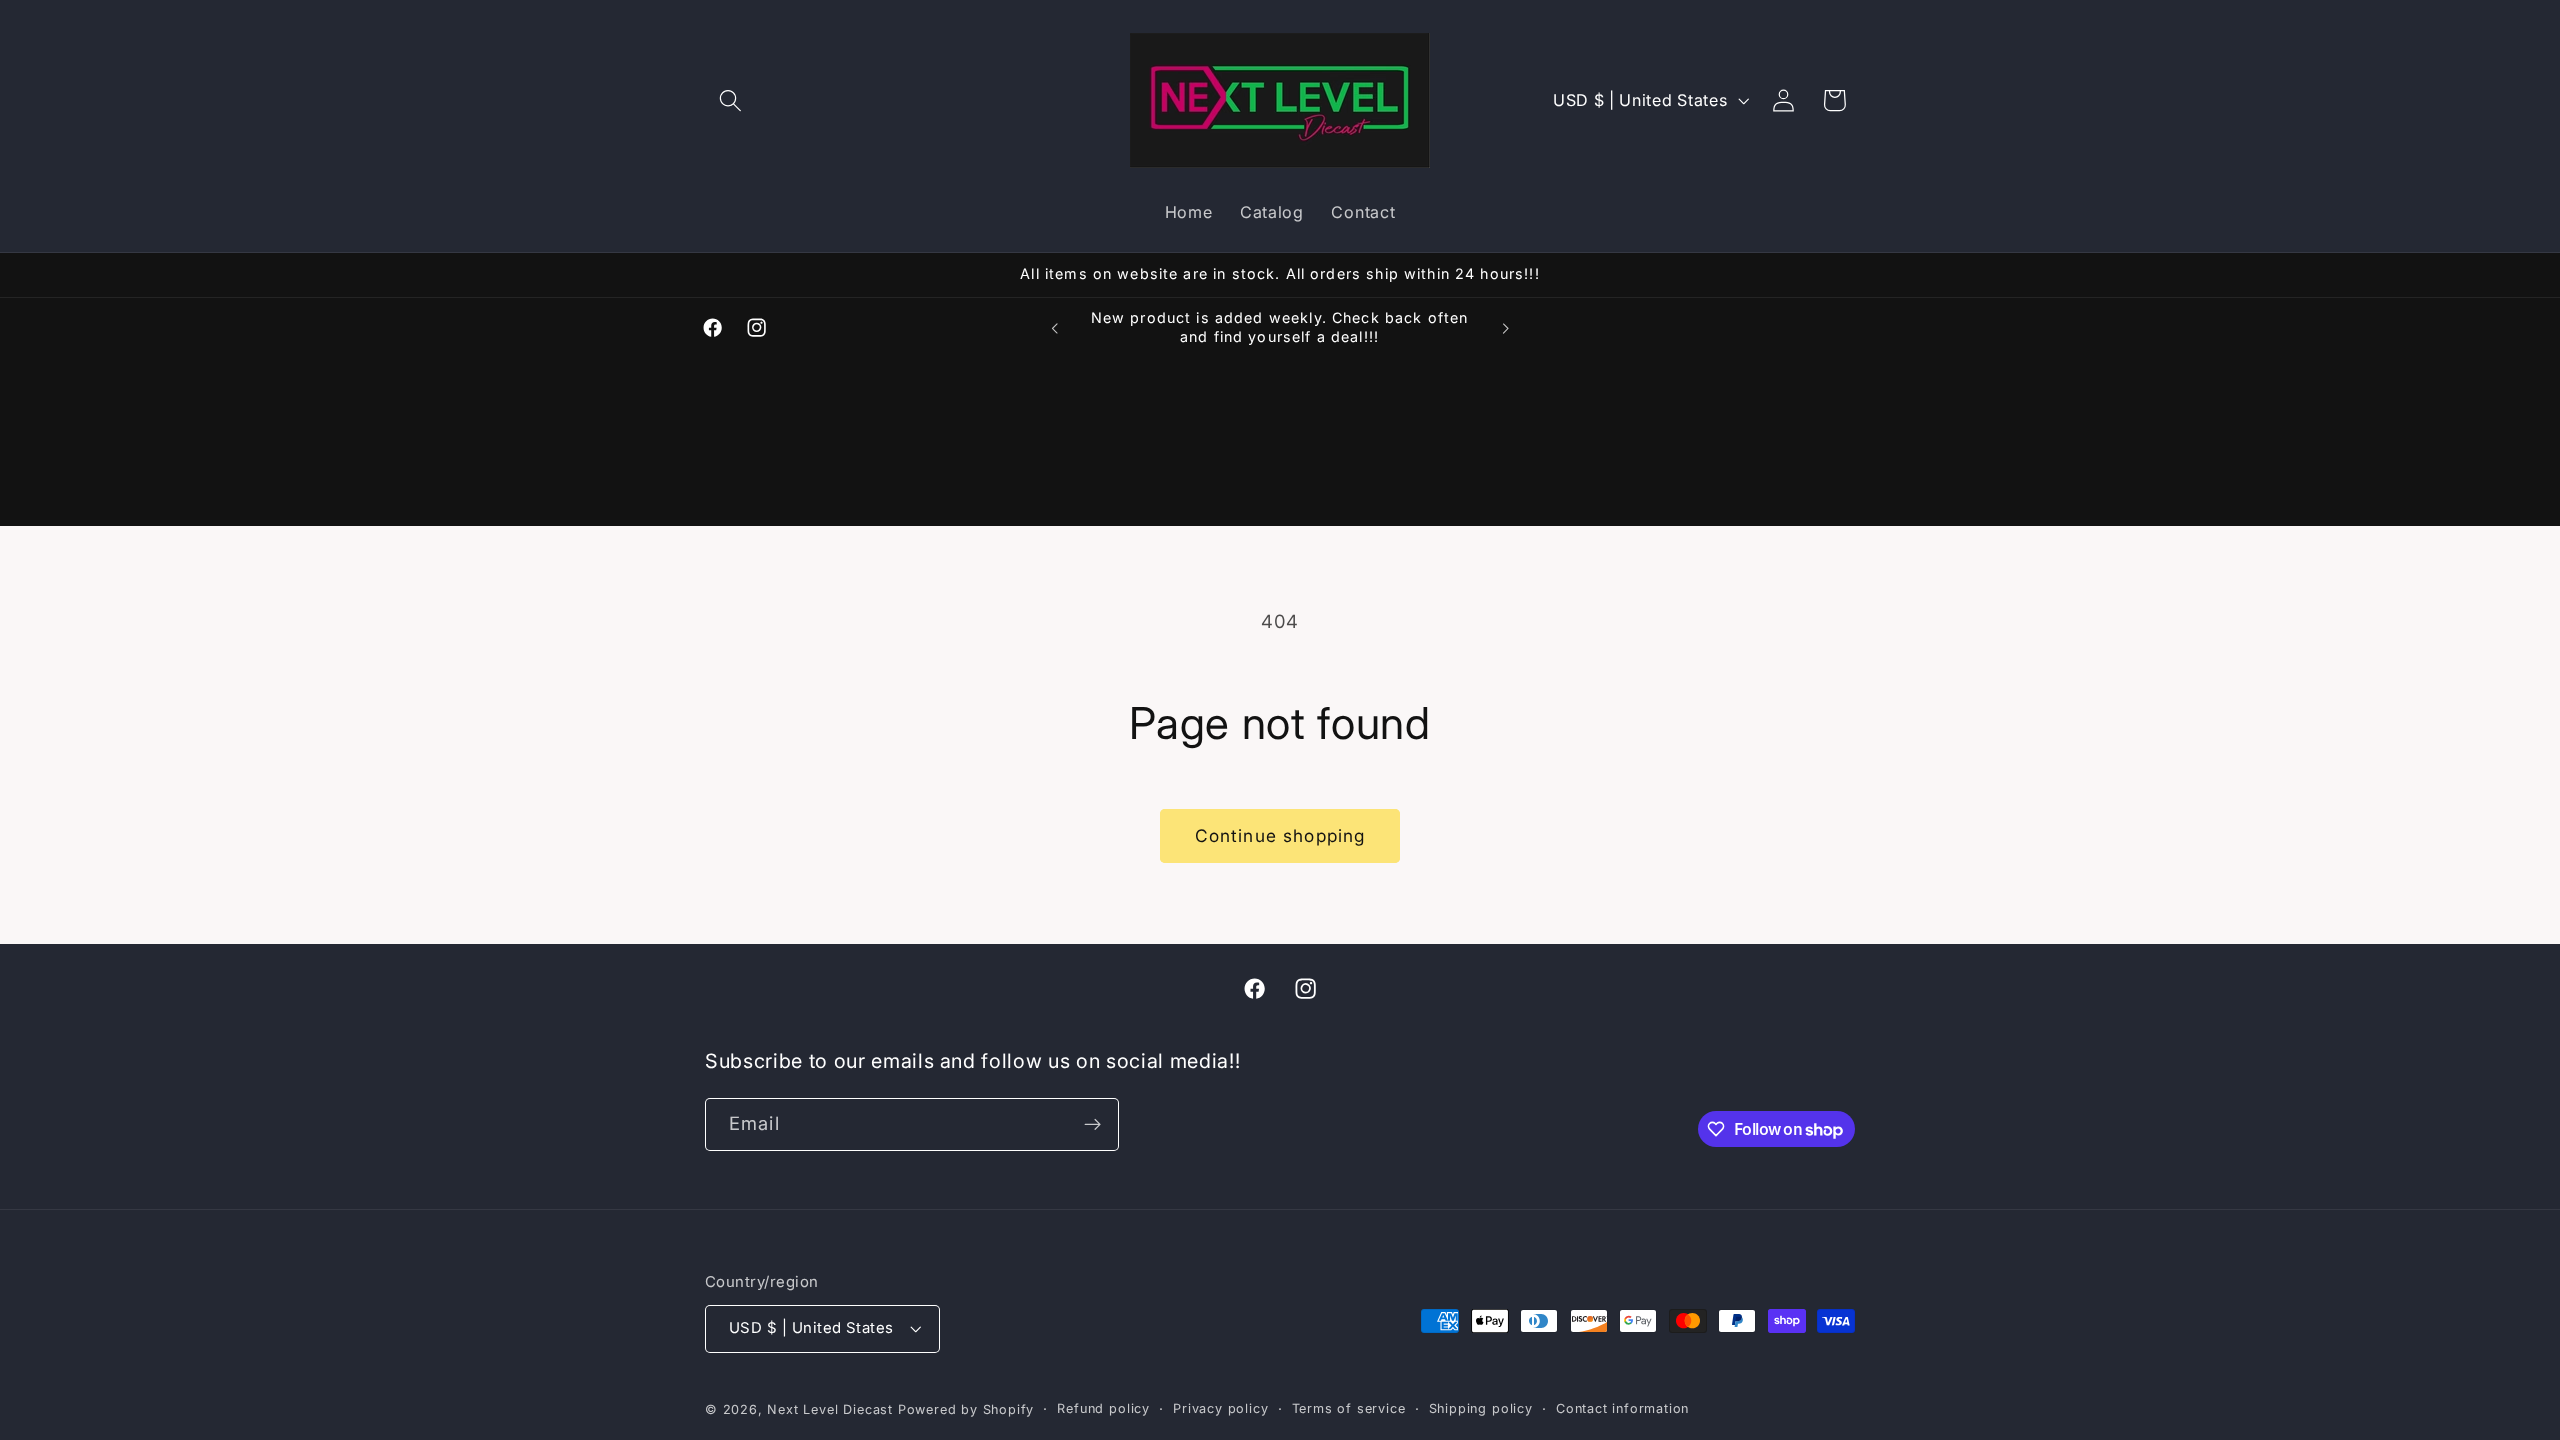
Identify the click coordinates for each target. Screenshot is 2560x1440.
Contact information (1622, 1408)
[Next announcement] (1505, 328)
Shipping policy (1481, 1408)
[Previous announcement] (1055, 328)
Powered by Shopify (966, 1409)
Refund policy (1103, 1408)
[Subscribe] (1092, 1125)
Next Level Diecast (830, 1409)
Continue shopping (1280, 835)
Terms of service (1349, 1408)
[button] (730, 100)
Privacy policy (1220, 1408)
